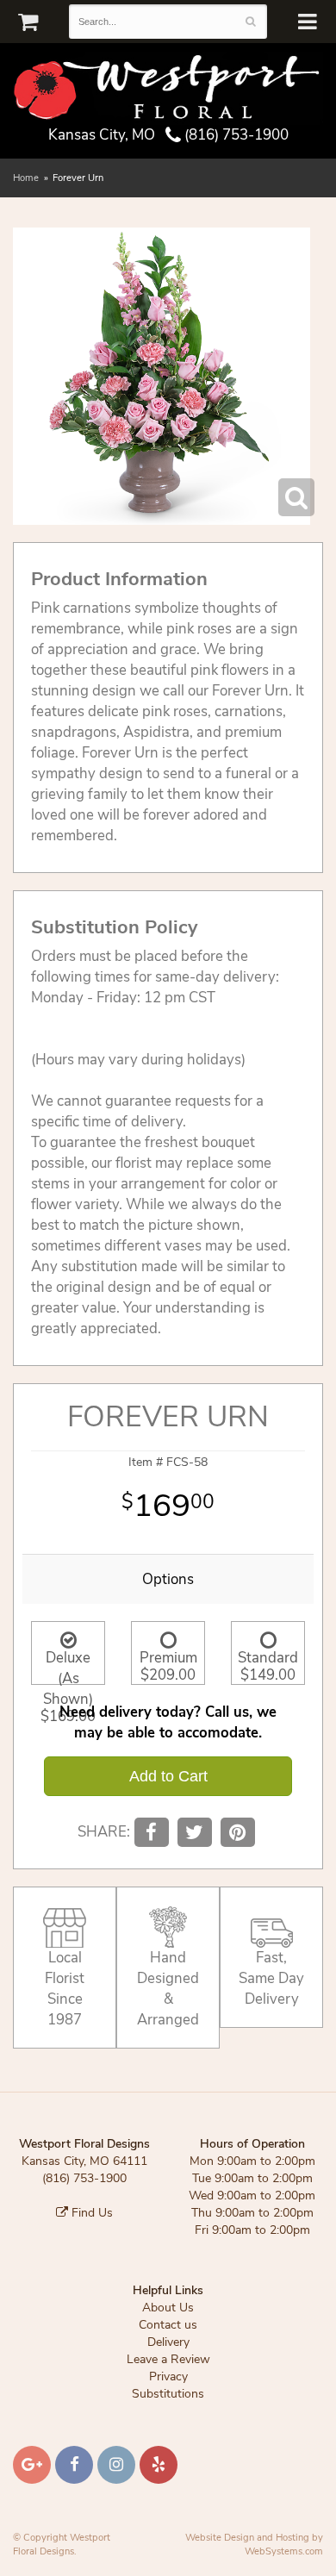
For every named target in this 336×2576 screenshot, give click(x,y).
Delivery (168, 2342)
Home (26, 178)
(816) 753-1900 (235, 135)
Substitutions (168, 2394)
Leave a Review (168, 2359)
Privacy (168, 2376)
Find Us (90, 2213)
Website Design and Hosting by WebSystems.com (254, 2545)
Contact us (168, 2325)
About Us (168, 2308)
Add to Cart (168, 1776)
